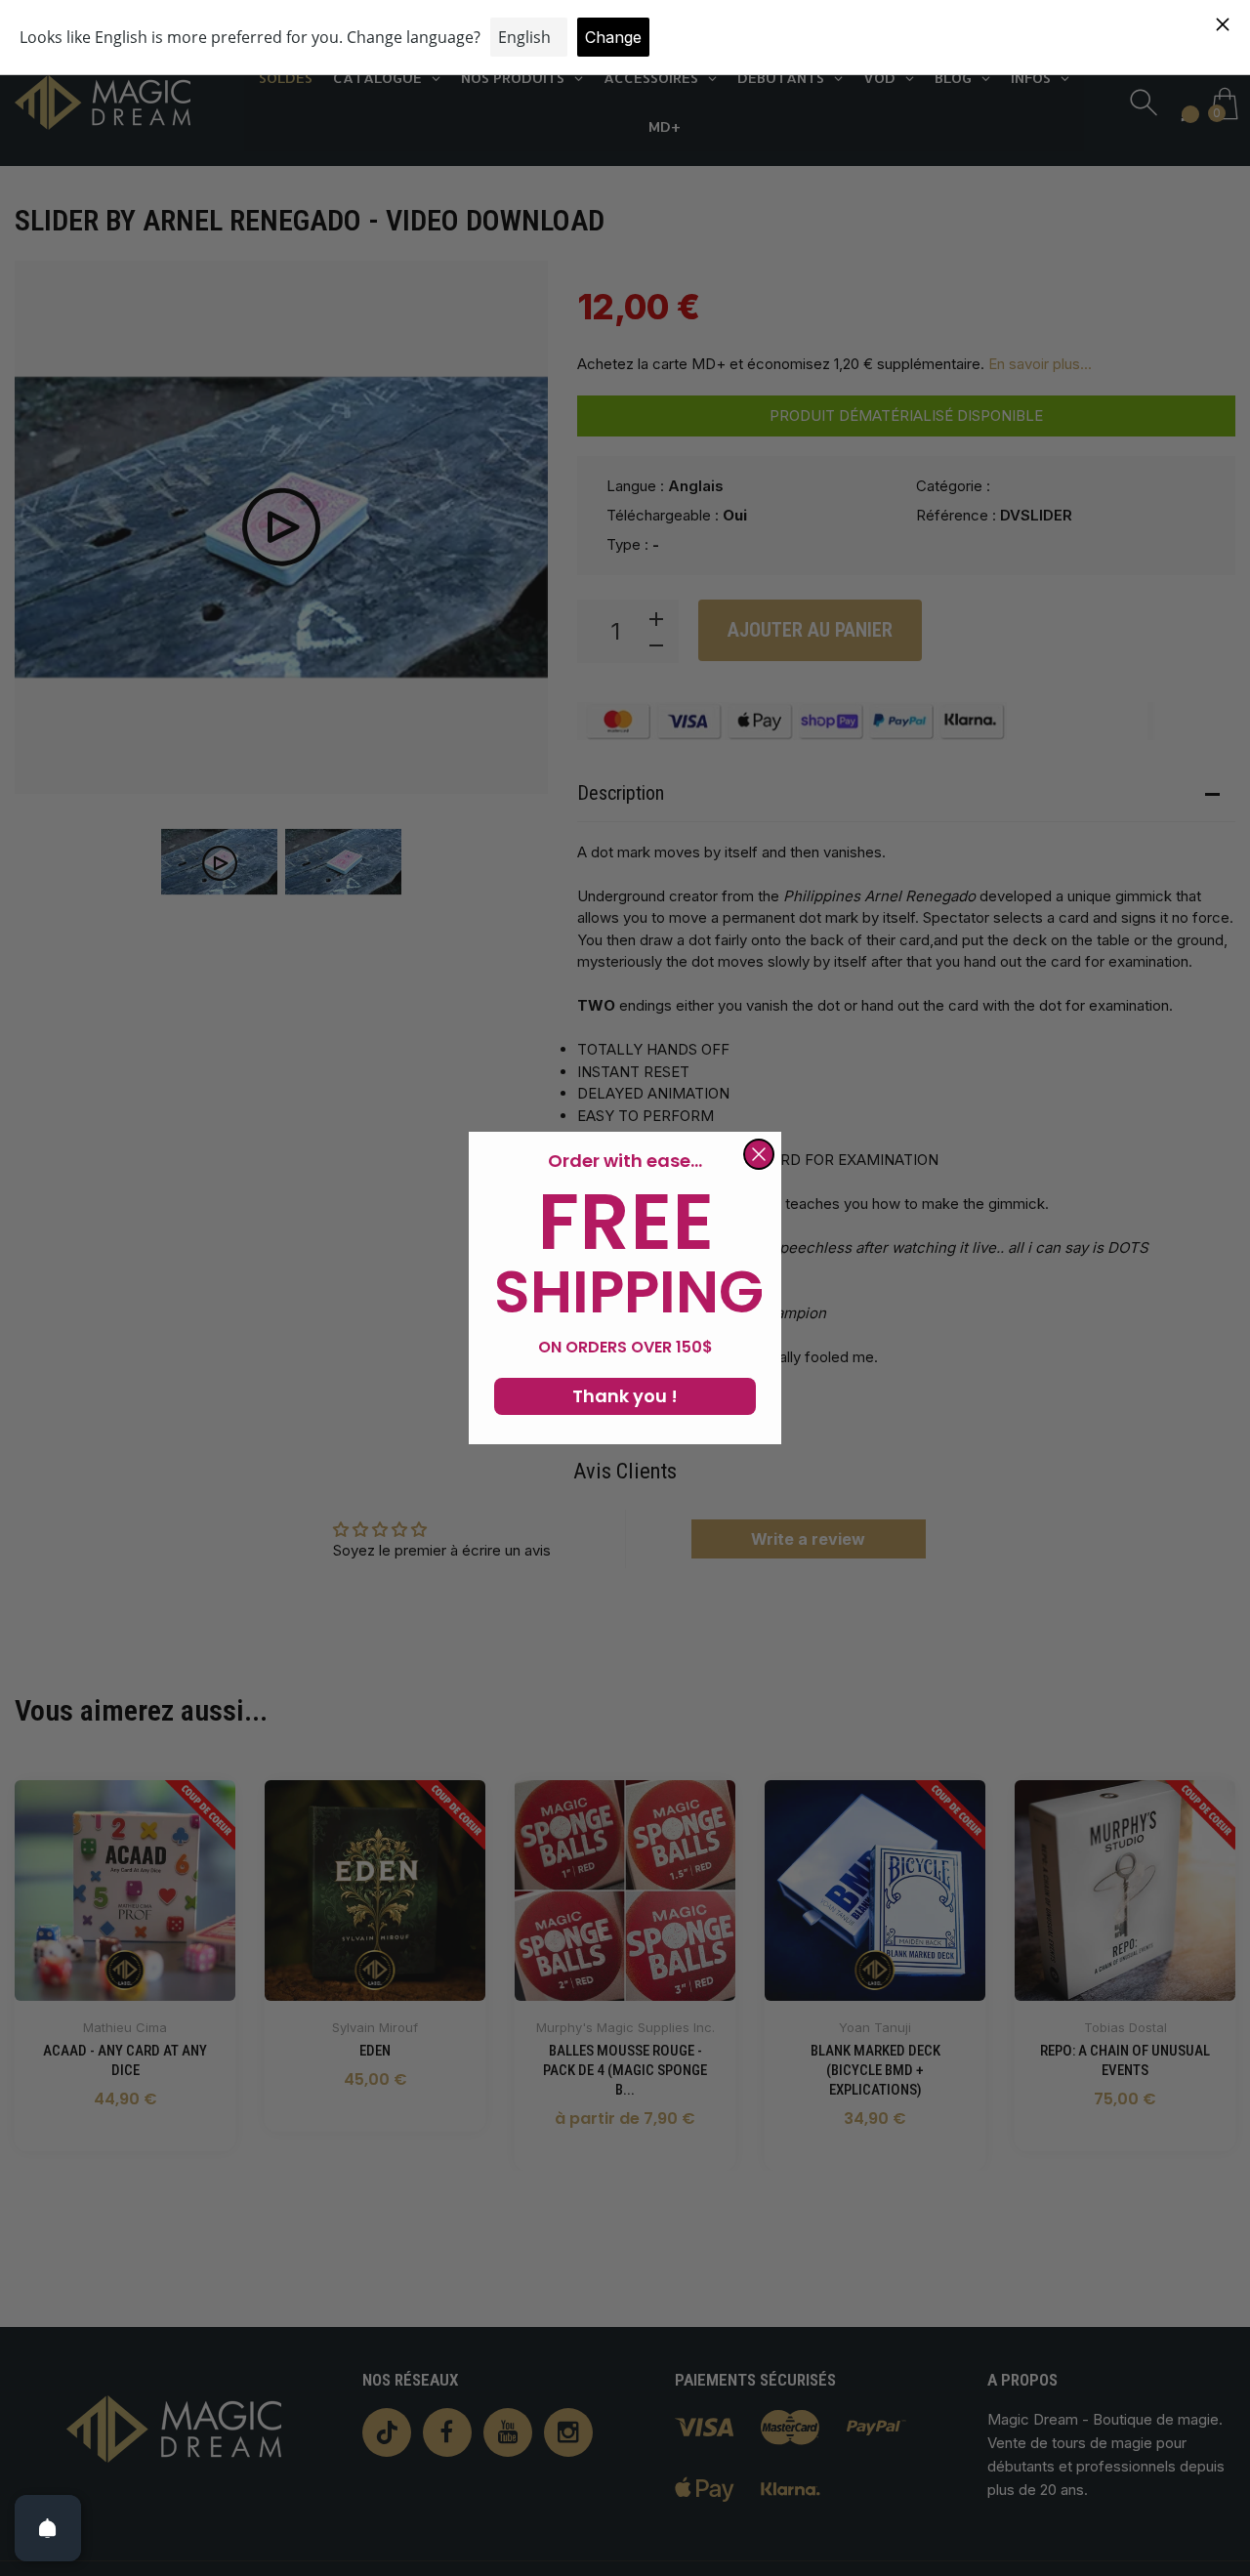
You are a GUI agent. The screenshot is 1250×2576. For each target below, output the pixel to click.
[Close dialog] (759, 1154)
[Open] (48, 2528)
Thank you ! (625, 1396)
